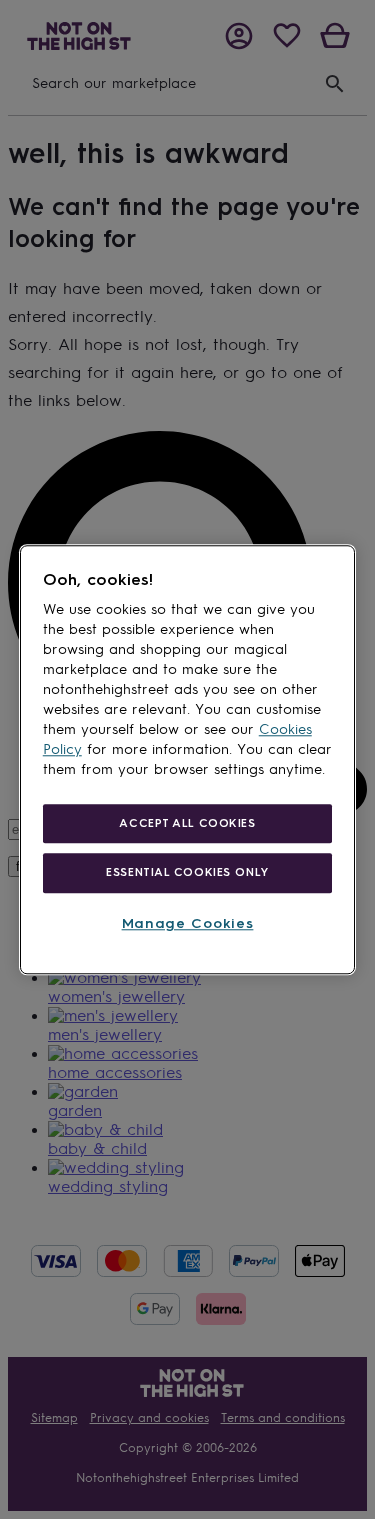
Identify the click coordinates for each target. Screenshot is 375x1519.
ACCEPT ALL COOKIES (187, 823)
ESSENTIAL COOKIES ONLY (187, 873)
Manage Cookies (188, 924)
